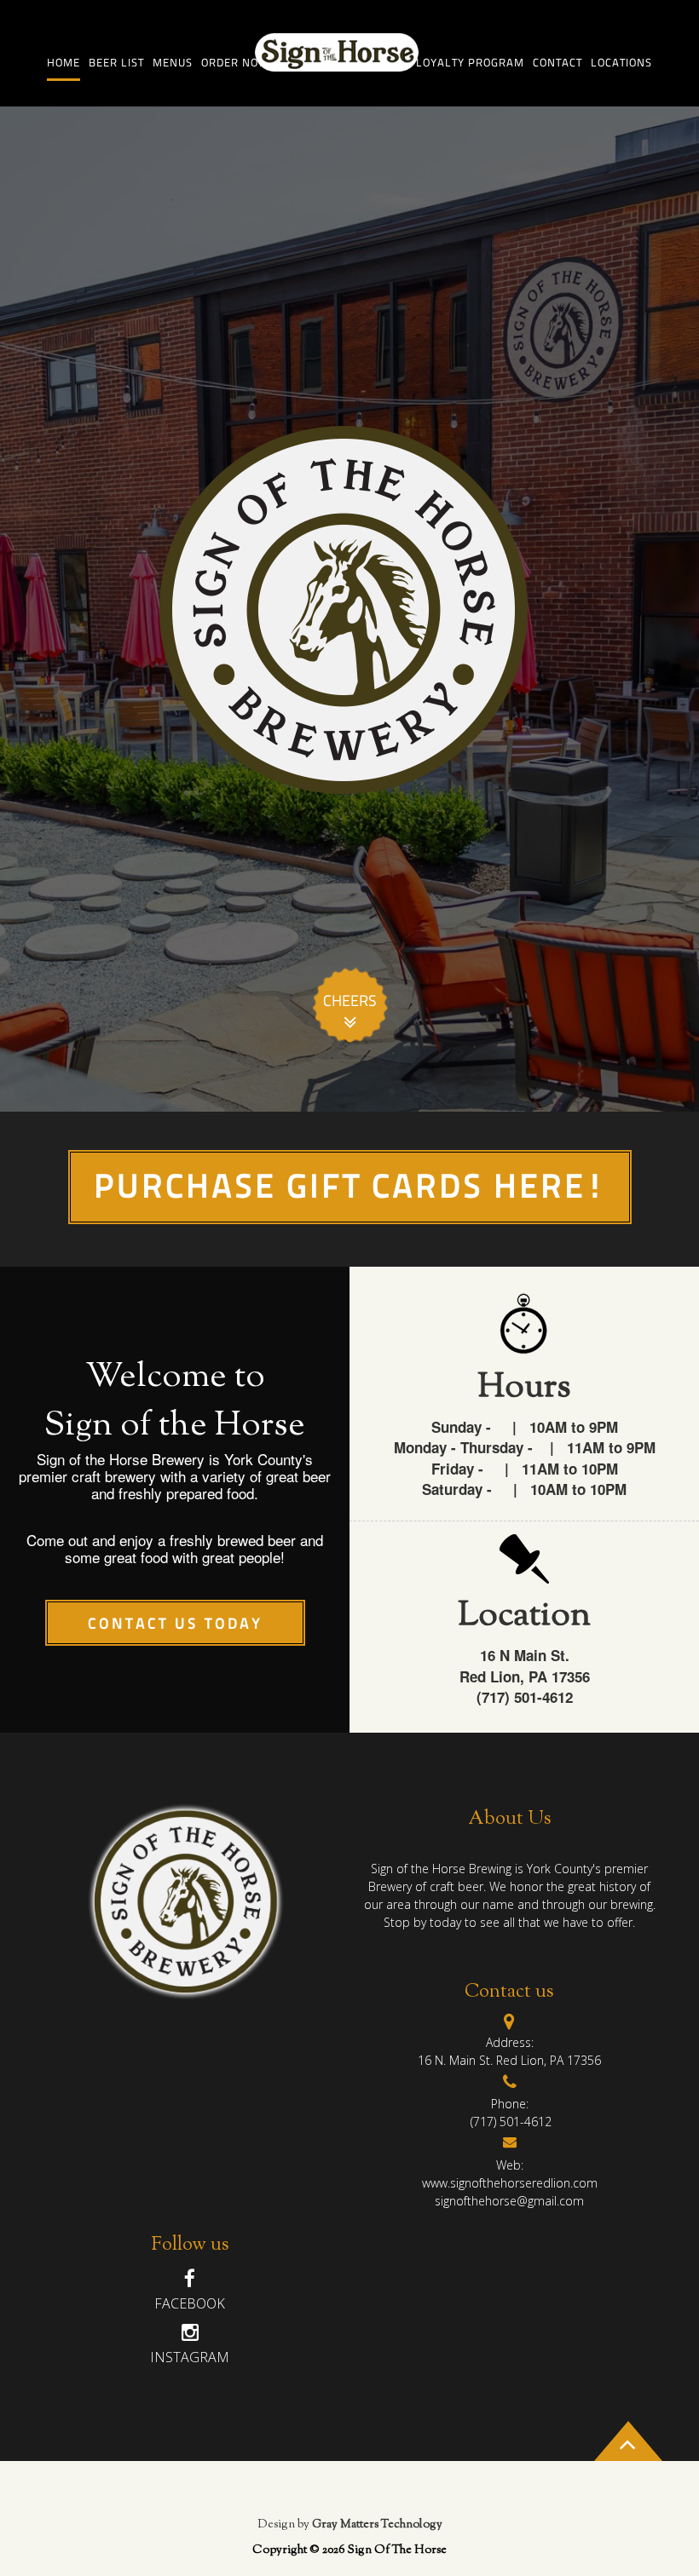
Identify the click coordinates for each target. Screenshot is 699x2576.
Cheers (350, 1002)
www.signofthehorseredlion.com (510, 2183)
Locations (621, 63)
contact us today (175, 1625)
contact (557, 63)
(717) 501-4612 (509, 2122)
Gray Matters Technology (376, 2525)
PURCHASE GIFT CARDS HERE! (350, 1189)
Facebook (190, 2303)
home (64, 63)
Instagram (190, 2357)
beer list (116, 63)
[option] (349, 609)
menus (173, 63)
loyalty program (470, 63)
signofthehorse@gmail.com (509, 2201)
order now (235, 63)
